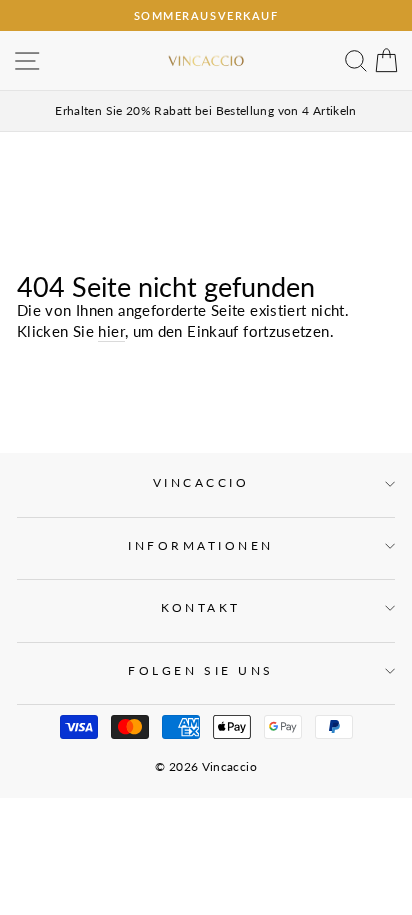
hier (111, 331)
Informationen (201, 545)
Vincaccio (201, 482)
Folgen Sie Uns (200, 670)
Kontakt (201, 607)
